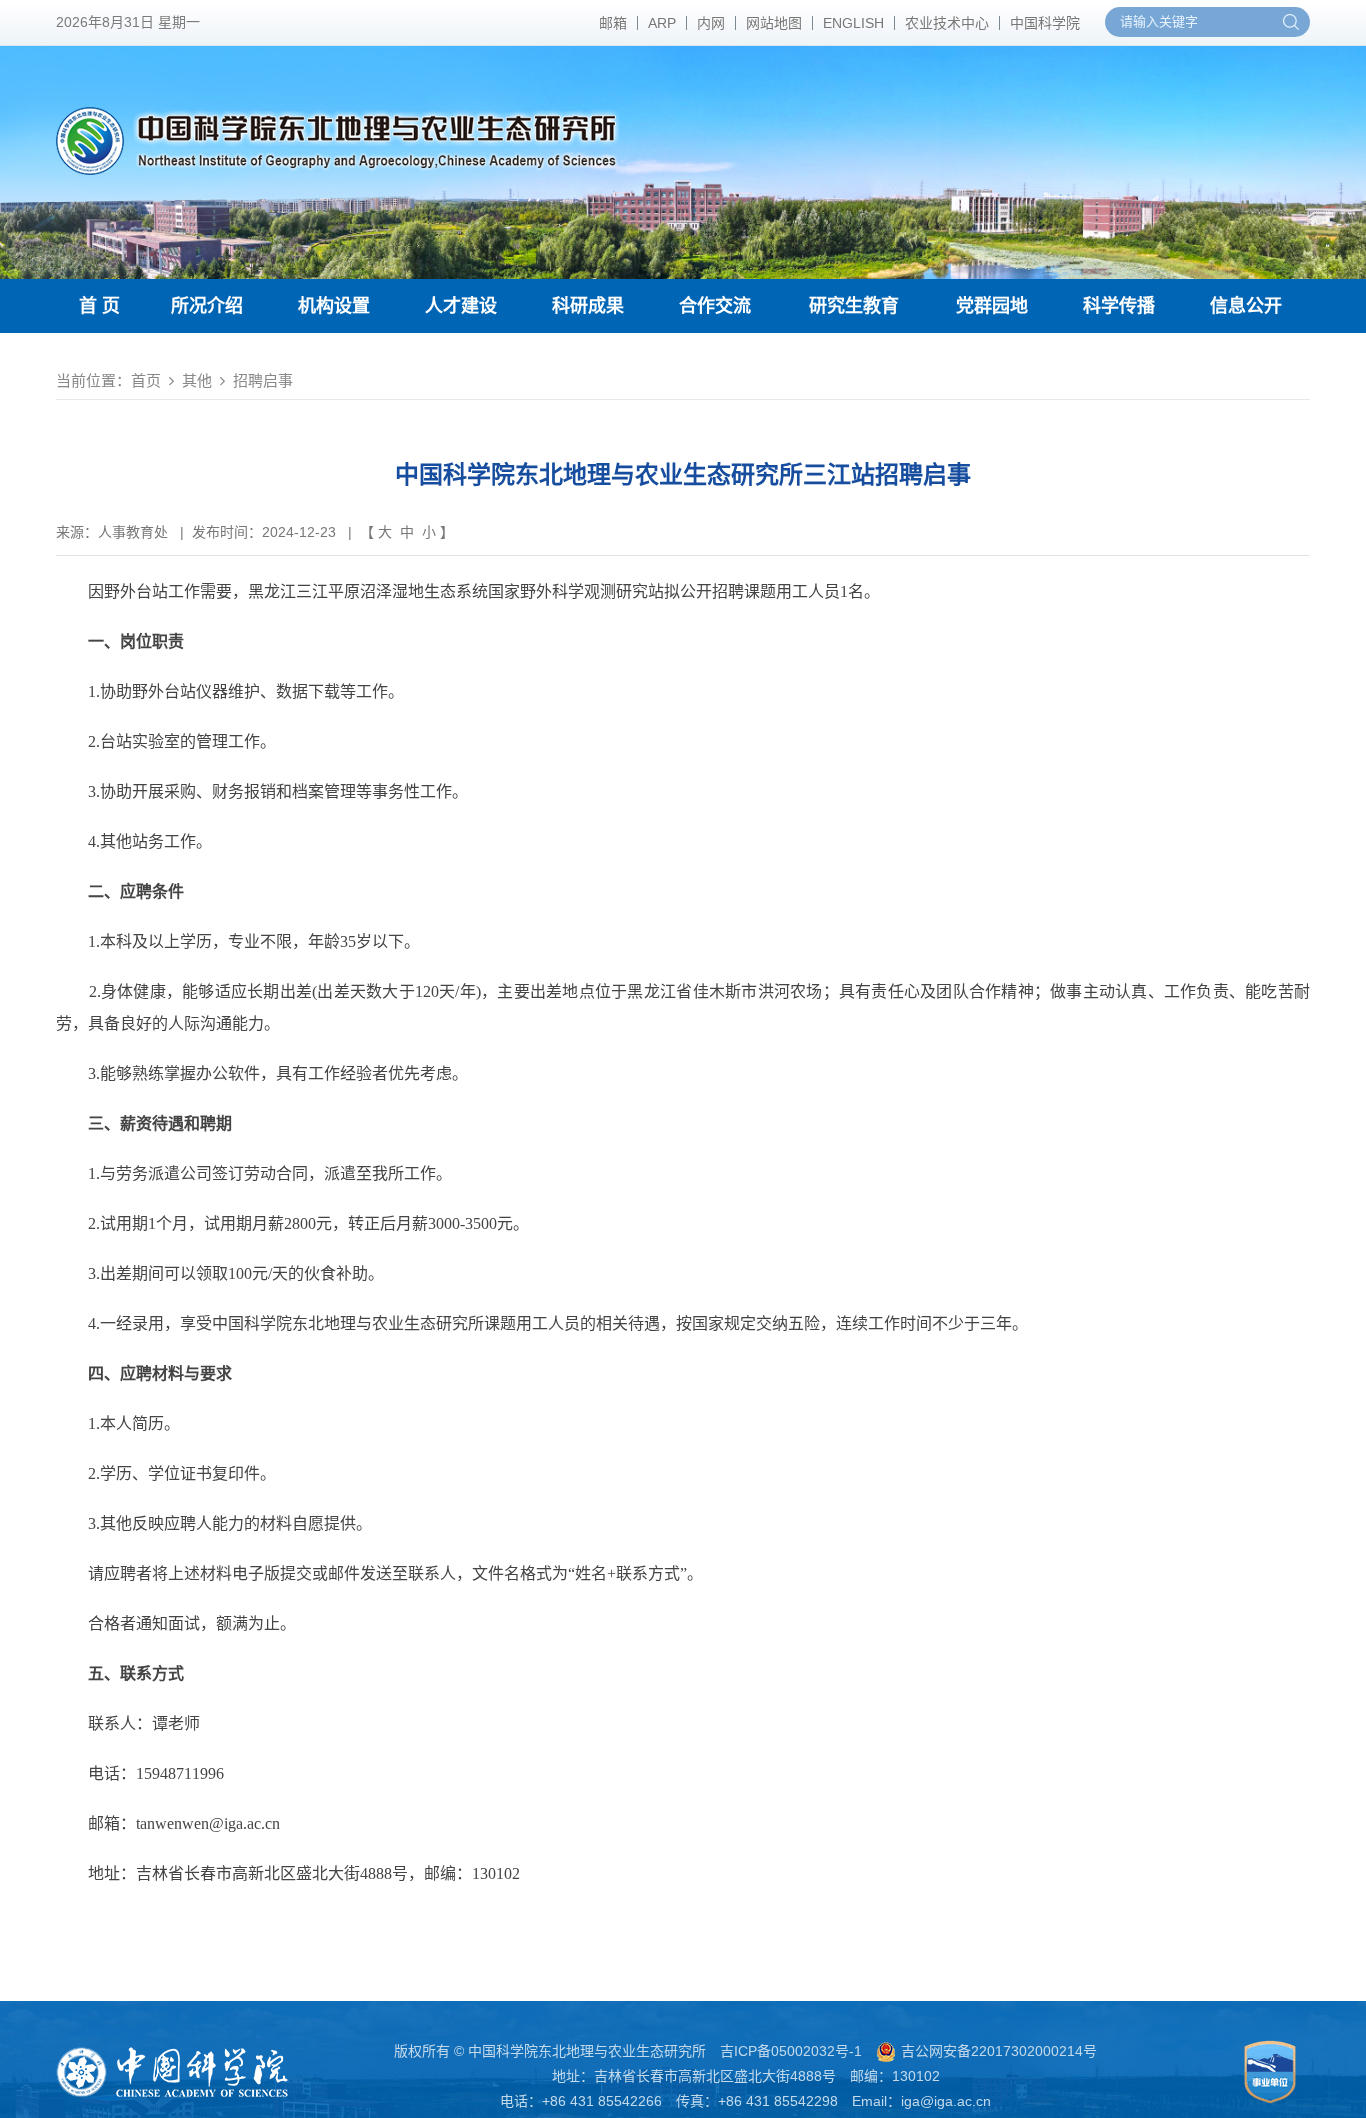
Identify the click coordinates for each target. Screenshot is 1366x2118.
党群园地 (992, 306)
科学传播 (1119, 306)
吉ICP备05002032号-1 (791, 2051)
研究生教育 (854, 306)
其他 (197, 380)
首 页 (99, 306)
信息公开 (1246, 306)
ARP (662, 23)
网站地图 (774, 23)
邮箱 (613, 23)
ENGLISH (853, 23)
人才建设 (461, 306)
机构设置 (334, 306)
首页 (146, 380)
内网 (711, 23)
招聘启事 (263, 380)
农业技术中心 (947, 23)
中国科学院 (1045, 23)
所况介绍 (207, 306)
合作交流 (715, 306)
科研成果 (588, 306)
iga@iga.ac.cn (946, 2101)
